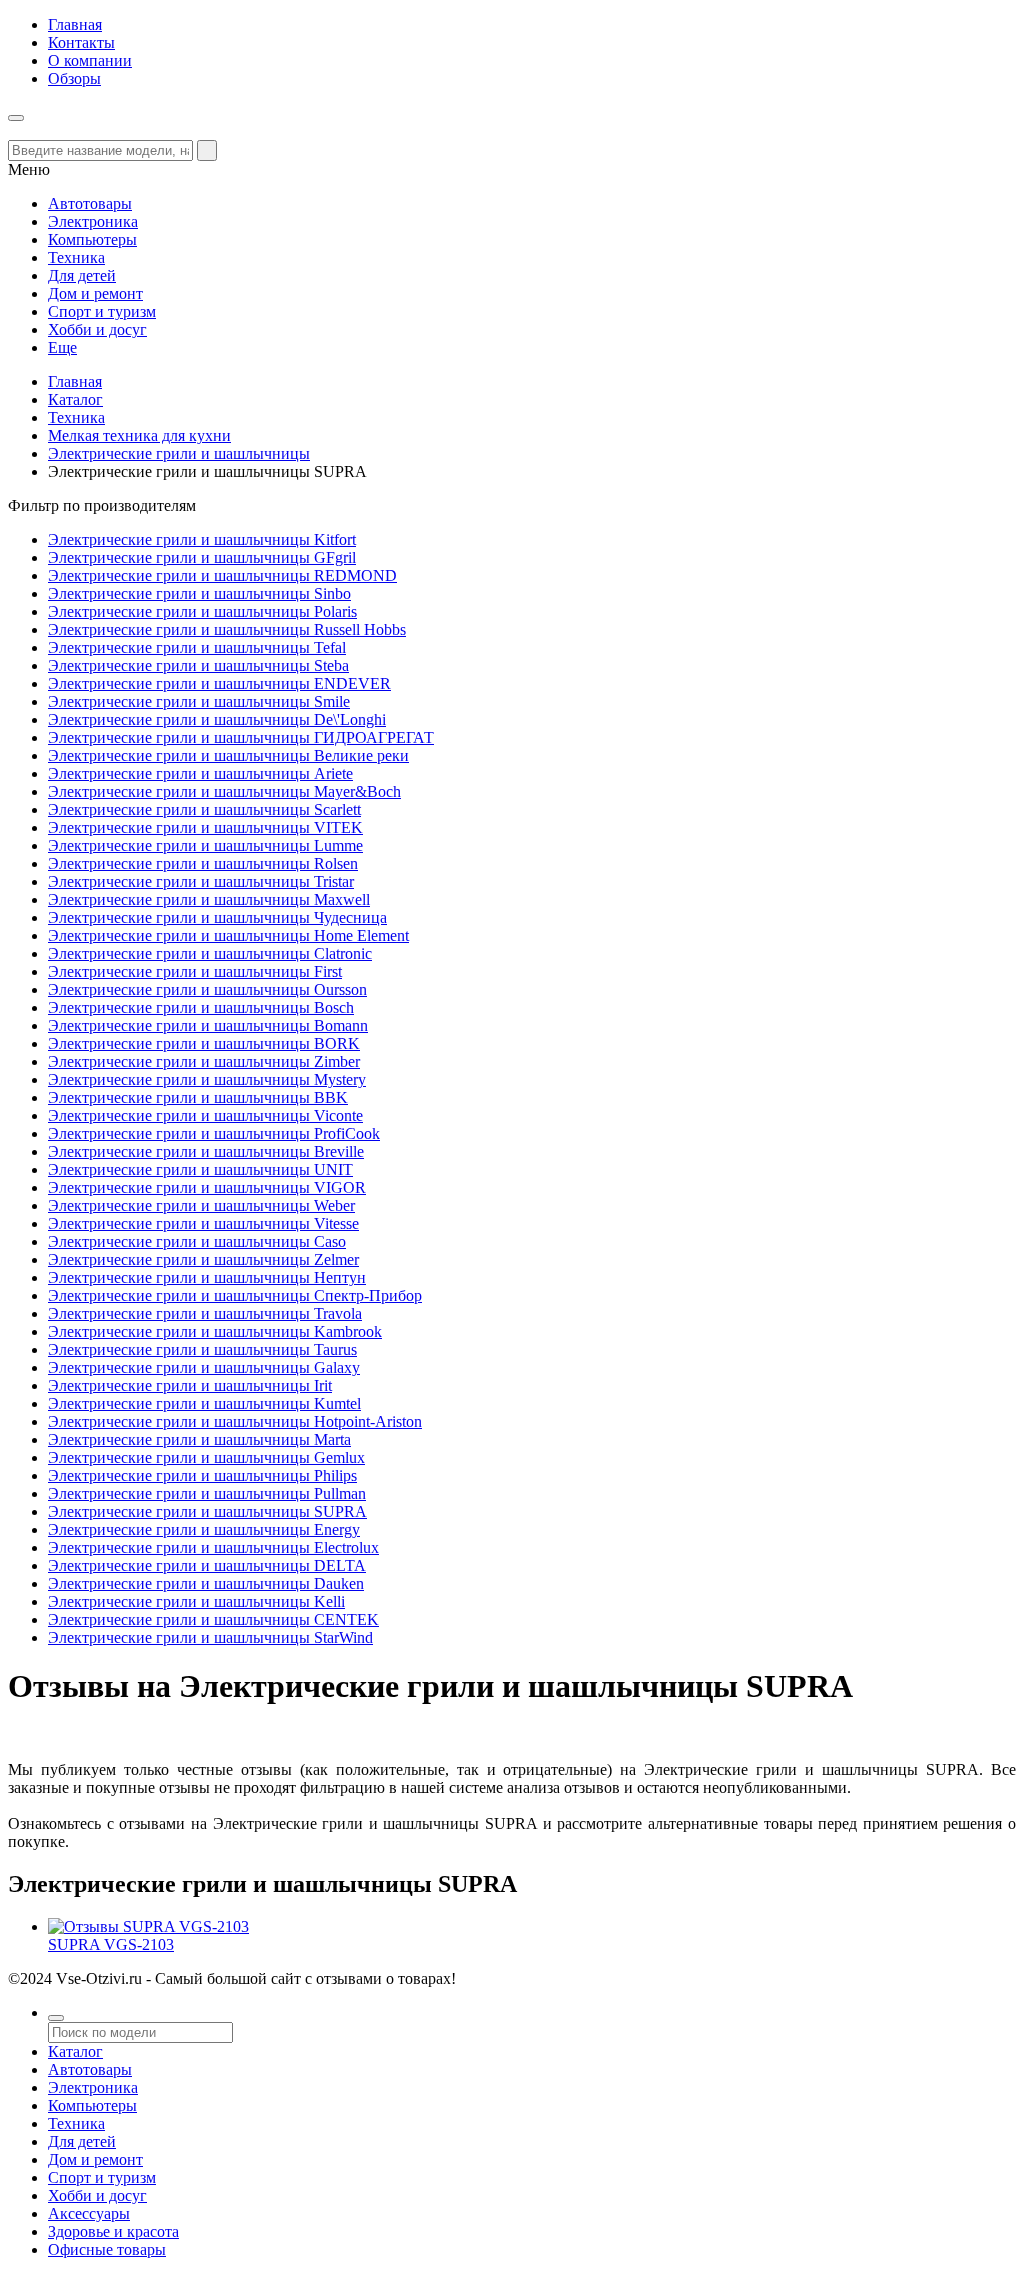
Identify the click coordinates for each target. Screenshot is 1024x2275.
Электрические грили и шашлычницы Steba (198, 665)
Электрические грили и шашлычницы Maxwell (209, 899)
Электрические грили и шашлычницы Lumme (205, 845)
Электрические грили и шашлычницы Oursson (207, 989)
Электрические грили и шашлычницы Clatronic (210, 953)
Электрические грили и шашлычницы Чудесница (217, 917)
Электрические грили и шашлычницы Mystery (207, 1079)
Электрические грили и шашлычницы (179, 453)
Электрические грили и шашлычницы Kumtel (204, 1403)
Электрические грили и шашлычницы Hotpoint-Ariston (235, 1421)
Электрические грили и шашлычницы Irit (190, 1385)
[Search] (207, 150)
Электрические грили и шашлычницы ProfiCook (214, 1133)
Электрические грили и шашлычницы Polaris (202, 611)
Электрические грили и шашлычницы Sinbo (199, 593)
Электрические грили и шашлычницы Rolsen (203, 863)
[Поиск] (56, 2018)
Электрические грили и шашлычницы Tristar (201, 881)
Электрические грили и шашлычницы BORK (204, 1043)
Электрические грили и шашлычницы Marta (199, 1439)
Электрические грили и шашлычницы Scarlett (204, 809)
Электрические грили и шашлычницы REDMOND (222, 575)
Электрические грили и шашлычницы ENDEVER (219, 683)
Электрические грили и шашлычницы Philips (202, 1475)
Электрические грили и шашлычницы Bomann (208, 1025)
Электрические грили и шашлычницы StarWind (210, 1637)
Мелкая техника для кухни (139, 435)
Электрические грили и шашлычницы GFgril (202, 557)
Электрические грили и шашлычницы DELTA (207, 1565)
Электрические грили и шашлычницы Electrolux (213, 1547)
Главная (75, 24)
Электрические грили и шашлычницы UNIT (200, 1169)
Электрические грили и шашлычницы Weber (201, 1205)
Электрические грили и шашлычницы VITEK (205, 827)
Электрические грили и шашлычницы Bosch (201, 1007)
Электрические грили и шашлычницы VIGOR (207, 1187)
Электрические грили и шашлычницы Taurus (202, 1349)
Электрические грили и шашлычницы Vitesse (203, 1223)
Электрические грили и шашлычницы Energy (204, 1529)
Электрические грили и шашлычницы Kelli (196, 1601)
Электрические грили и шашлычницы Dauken (206, 1583)
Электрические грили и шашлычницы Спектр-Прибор (235, 1295)
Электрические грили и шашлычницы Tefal (197, 647)
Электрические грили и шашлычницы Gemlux (206, 1457)
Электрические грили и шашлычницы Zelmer (203, 1259)
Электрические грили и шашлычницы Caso (197, 1241)
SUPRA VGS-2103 (111, 1944)
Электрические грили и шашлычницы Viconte (205, 1115)
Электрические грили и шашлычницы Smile (199, 701)
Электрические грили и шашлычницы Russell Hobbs (227, 629)
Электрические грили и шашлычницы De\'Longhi (217, 719)
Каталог (75, 399)
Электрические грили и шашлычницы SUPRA (207, 1511)
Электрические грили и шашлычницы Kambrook (215, 1331)
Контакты (81, 42)
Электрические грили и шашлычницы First (195, 971)
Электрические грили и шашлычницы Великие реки (228, 755)
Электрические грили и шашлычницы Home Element (228, 935)
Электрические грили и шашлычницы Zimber (204, 1061)
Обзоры (74, 78)
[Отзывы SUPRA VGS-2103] (148, 1926)
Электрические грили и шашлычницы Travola (205, 1313)
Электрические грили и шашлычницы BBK (198, 1097)
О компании (90, 60)
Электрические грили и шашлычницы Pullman (207, 1493)
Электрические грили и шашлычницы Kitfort (202, 539)
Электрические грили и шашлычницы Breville (206, 1151)
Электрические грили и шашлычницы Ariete (200, 773)
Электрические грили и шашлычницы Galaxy (204, 1367)
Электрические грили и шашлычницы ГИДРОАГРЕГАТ (241, 737)
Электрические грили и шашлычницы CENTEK (213, 1619)
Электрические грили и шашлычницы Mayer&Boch (224, 791)
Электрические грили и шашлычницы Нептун (207, 1277)
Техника (76, 417)
